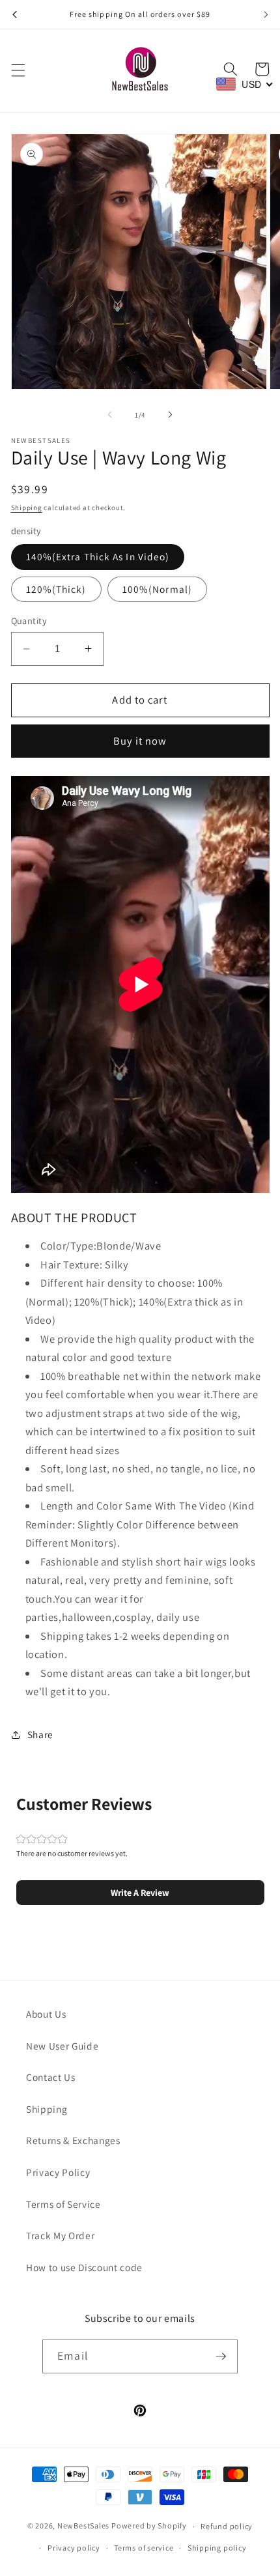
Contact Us (51, 2077)
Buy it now (140, 741)
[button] (18, 70)
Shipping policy (217, 2548)
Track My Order (60, 2235)
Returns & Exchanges (73, 2140)
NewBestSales (83, 2526)
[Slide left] (110, 415)
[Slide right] (170, 415)
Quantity (29, 621)
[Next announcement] (266, 14)
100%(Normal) (157, 589)
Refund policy (227, 2526)
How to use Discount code (84, 2267)
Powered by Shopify (149, 2526)
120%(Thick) (56, 589)
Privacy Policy (58, 2172)
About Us (46, 2014)
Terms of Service (63, 2204)
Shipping (27, 508)
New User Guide (62, 2046)
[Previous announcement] (14, 14)
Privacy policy (74, 2548)
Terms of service (144, 2548)
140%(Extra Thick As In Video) (98, 556)
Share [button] (40, 1734)
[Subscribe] (221, 2356)
